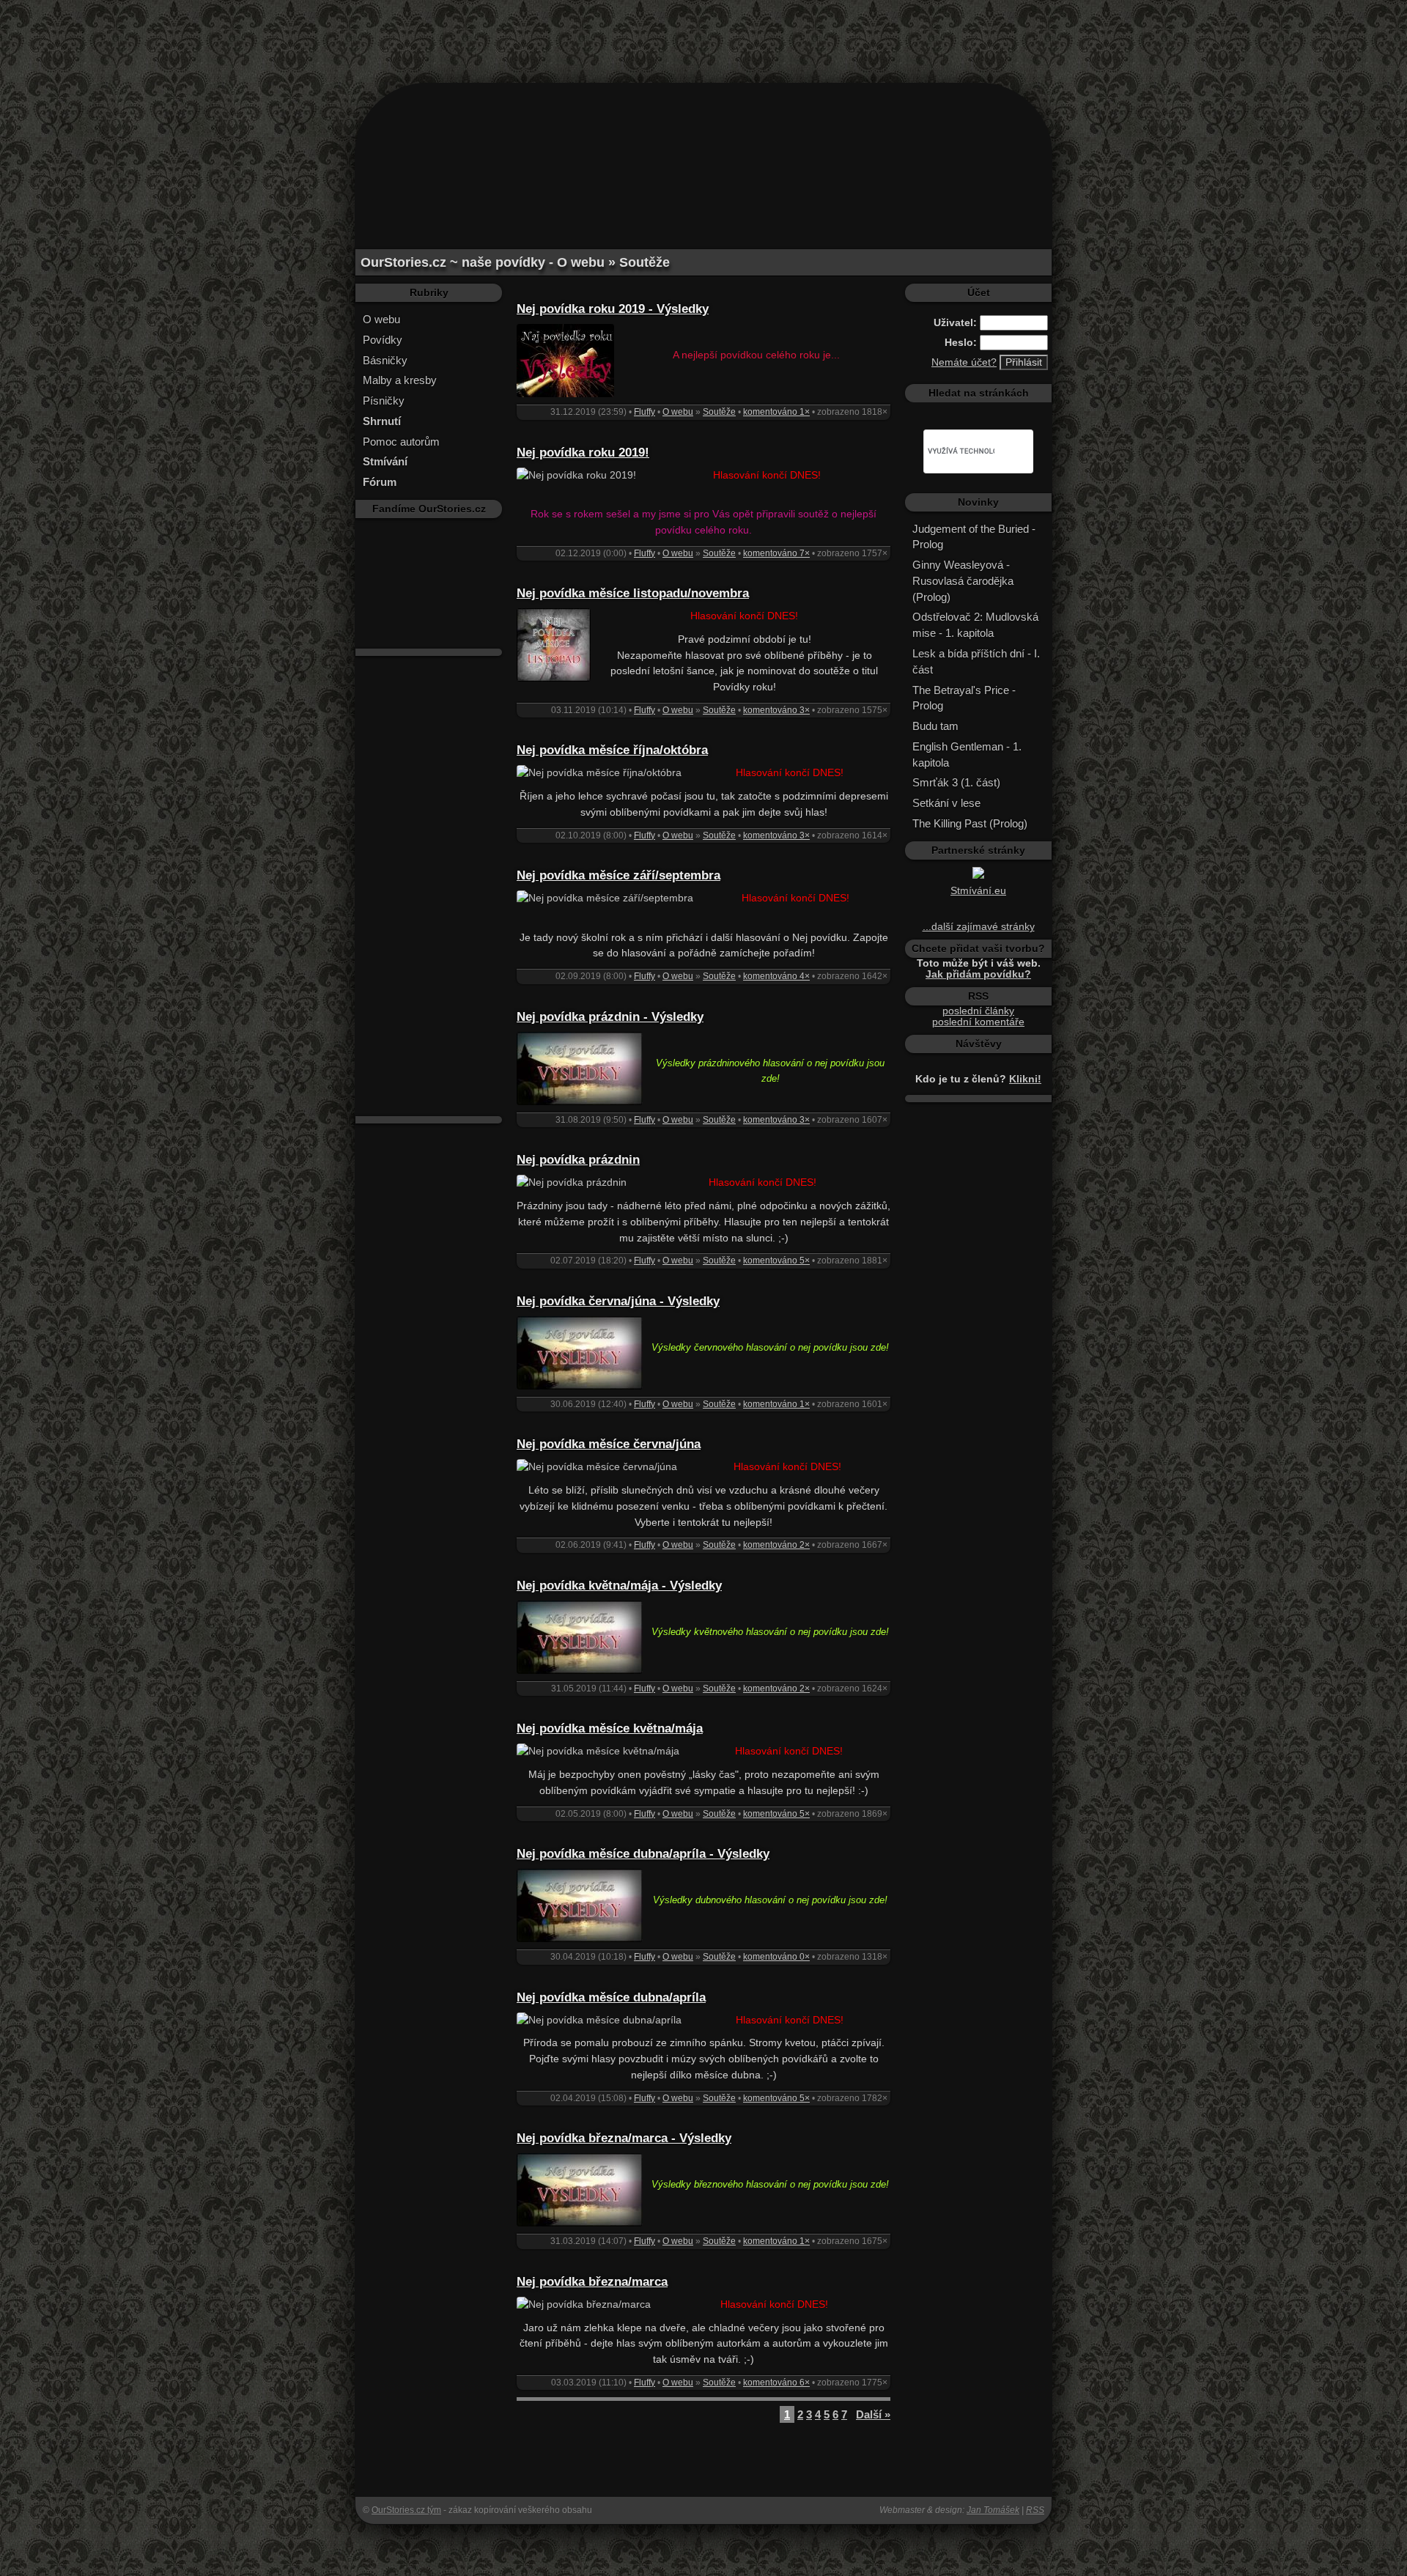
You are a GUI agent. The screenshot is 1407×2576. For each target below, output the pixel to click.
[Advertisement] (703, 33)
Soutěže (719, 412)
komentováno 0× (776, 1957)
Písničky (384, 401)
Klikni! (1025, 1079)
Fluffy (645, 412)
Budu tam (935, 726)
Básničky (385, 360)
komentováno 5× (776, 1261)
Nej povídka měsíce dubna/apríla (611, 1997)
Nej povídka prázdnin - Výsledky (610, 1017)
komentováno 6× (776, 2383)
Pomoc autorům (401, 442)
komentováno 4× (776, 976)
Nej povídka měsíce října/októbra (612, 750)
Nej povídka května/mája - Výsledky (619, 1586)
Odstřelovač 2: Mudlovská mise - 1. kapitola (975, 625)
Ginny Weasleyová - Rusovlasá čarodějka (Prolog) (963, 581)
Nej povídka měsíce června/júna (609, 1444)
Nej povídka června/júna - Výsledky (618, 1301)
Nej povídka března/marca (592, 2282)
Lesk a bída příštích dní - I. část (976, 661)
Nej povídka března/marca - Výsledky (624, 2138)
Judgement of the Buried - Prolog (974, 537)
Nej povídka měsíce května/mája (610, 1728)
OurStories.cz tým (406, 2510)
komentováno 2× (776, 1545)
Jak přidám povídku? (978, 974)
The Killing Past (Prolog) (970, 823)
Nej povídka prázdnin (578, 1160)
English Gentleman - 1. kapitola (967, 754)
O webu (381, 319)
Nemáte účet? (964, 362)
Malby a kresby (400, 380)
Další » (873, 2414)
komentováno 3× (776, 710)
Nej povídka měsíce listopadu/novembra (633, 593)
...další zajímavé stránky (979, 927)
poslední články (978, 1011)
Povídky (383, 340)
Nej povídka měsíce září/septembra (618, 875)
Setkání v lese (946, 803)
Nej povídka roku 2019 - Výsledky (613, 309)
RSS (1035, 2510)
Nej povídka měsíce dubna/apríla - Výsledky (643, 1854)
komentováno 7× (776, 553)
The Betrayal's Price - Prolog (964, 698)
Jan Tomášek (993, 2510)
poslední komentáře (978, 1022)
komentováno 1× (776, 412)
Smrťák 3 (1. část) (956, 782)
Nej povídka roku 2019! (583, 453)
